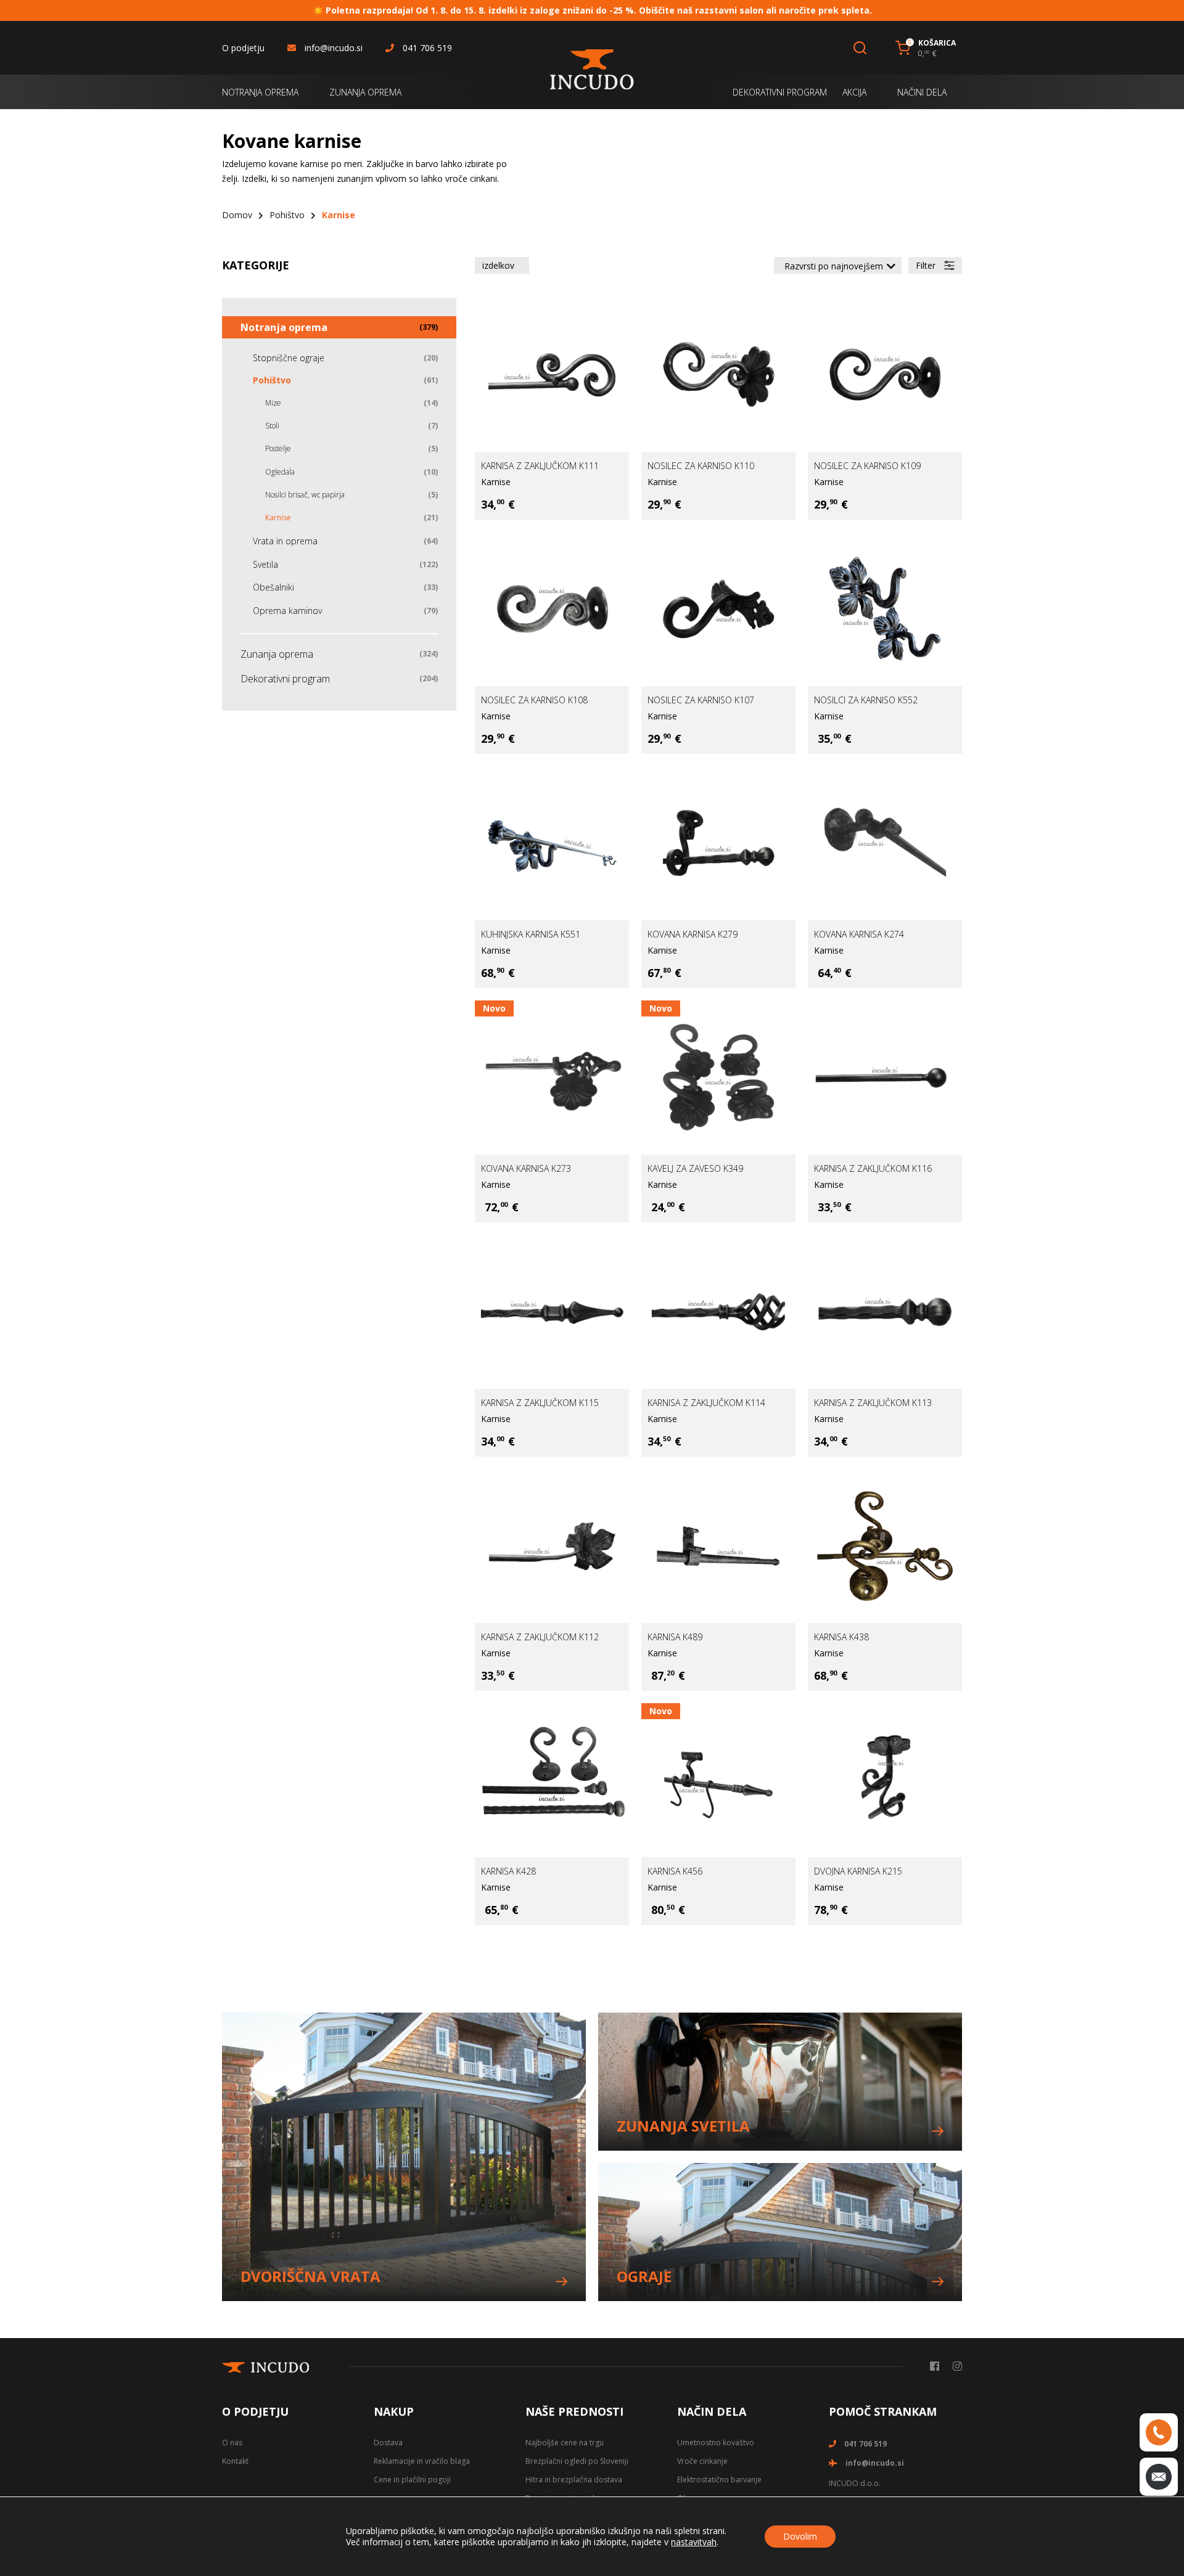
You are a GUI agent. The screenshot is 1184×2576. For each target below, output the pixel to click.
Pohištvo (287, 215)
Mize (273, 403)
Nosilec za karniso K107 (701, 700)
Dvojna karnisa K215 (858, 1871)
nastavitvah (694, 2542)
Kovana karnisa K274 (859, 934)
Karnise (496, 482)
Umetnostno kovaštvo (716, 2443)
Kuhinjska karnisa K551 (531, 934)
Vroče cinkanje (702, 2461)
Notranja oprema (284, 327)
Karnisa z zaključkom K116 (873, 1168)
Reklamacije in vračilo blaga (422, 2461)
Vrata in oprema (285, 541)
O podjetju (243, 48)
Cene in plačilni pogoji (412, 2480)
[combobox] (838, 265)
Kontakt (235, 2461)
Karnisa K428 (508, 1871)
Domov (237, 215)
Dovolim (800, 2536)
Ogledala (280, 472)
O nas (232, 2443)
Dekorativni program (285, 679)
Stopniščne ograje (289, 358)
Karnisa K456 (675, 1871)
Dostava (388, 2443)
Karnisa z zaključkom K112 (540, 1637)
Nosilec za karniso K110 (701, 466)
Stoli (272, 426)
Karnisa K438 (841, 1637)
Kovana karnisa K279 (693, 934)
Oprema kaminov (287, 611)
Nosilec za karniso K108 (534, 700)
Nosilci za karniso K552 (866, 700)
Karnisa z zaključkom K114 (706, 1403)
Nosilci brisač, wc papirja (305, 495)
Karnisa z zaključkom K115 (540, 1403)
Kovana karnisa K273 (526, 1168)
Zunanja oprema (277, 654)
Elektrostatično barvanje (719, 2480)
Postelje (278, 448)
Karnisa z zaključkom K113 (873, 1403)
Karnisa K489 (675, 1637)
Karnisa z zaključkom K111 (540, 466)
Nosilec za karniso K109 (867, 466)
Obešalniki (273, 587)
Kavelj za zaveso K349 (695, 1168)
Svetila (265, 564)
